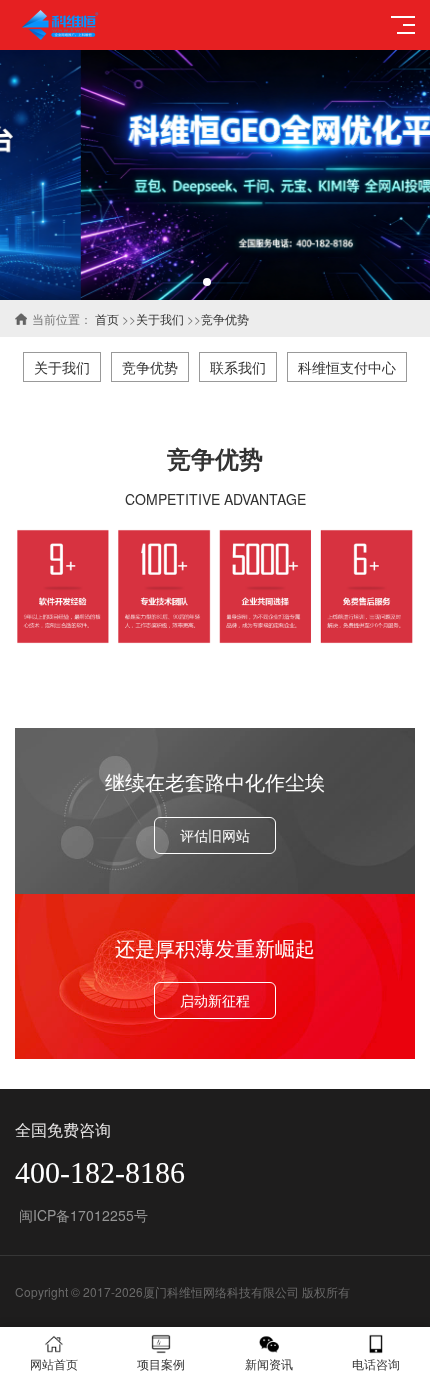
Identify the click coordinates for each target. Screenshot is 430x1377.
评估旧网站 (215, 835)
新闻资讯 (269, 1363)
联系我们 (238, 367)
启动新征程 (215, 1000)
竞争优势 (225, 318)
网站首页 (54, 1363)
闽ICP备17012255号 (81, 1215)
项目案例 (161, 1363)
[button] (207, 282)
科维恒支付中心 (347, 367)
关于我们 (160, 318)
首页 (107, 318)
